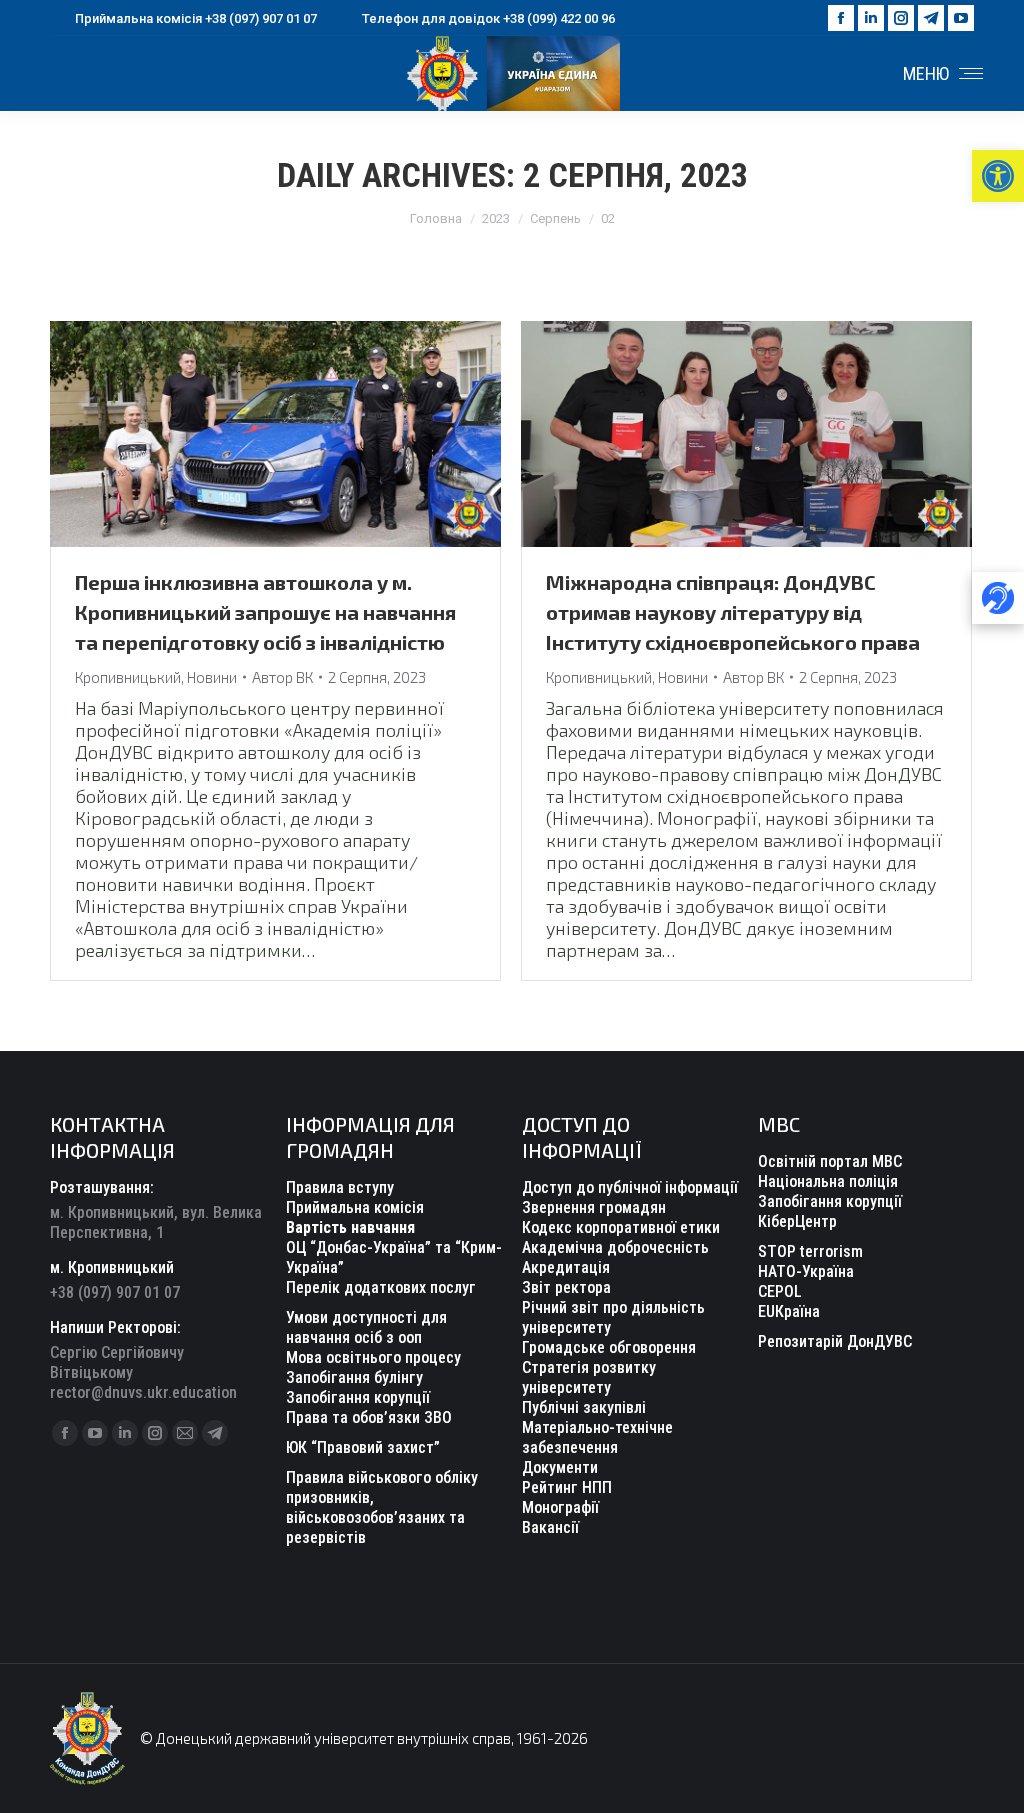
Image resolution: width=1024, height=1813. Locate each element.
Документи (560, 1467)
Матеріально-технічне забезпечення (597, 1437)
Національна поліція (828, 1181)
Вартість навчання (350, 1227)
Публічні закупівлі (584, 1407)
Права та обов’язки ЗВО (369, 1417)
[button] (998, 176)
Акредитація (566, 1267)
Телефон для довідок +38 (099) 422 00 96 (488, 18)
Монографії (560, 1507)
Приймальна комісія (355, 1207)
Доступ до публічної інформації (630, 1187)
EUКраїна (789, 1311)
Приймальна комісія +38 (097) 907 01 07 (196, 18)
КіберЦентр (797, 1221)
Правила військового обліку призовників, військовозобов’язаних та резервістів (382, 1507)
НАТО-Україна (806, 1271)
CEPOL (780, 1291)
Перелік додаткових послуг (381, 1287)
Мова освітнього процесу (373, 1357)
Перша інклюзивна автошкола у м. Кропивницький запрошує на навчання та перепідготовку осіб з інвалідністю (265, 612)
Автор (282, 677)
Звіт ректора (566, 1287)
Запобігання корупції (358, 1397)
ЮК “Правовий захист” (363, 1447)
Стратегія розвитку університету (589, 1377)
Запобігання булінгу (354, 1377)
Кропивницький (128, 677)
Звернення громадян (594, 1207)
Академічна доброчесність (615, 1247)
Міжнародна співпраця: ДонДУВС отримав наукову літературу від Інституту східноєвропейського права (733, 612)
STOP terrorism (810, 1251)
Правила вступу (340, 1187)
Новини (212, 677)
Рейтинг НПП (567, 1487)
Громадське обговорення (609, 1347)
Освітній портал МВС (830, 1161)
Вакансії (550, 1527)
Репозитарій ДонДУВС (835, 1341)
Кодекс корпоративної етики (621, 1227)
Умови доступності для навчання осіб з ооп (366, 1327)
